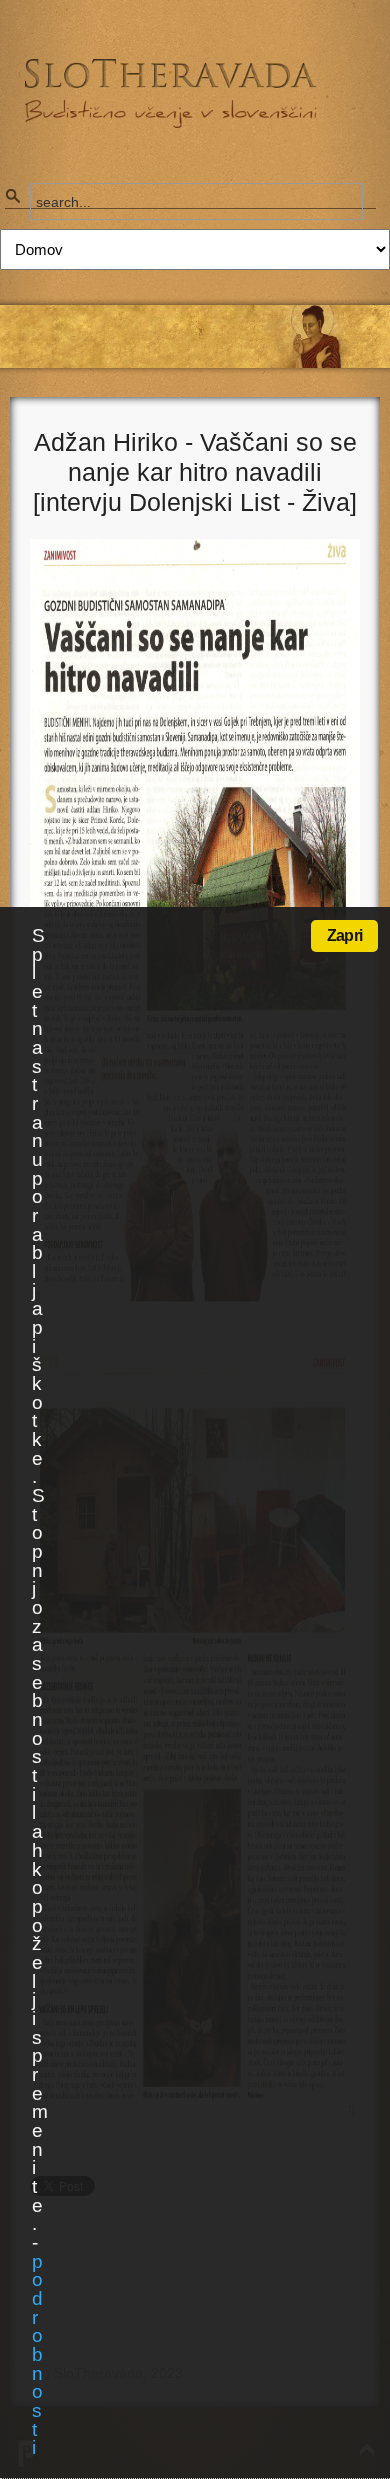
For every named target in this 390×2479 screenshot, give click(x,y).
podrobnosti (37, 2355)
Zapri (344, 935)
